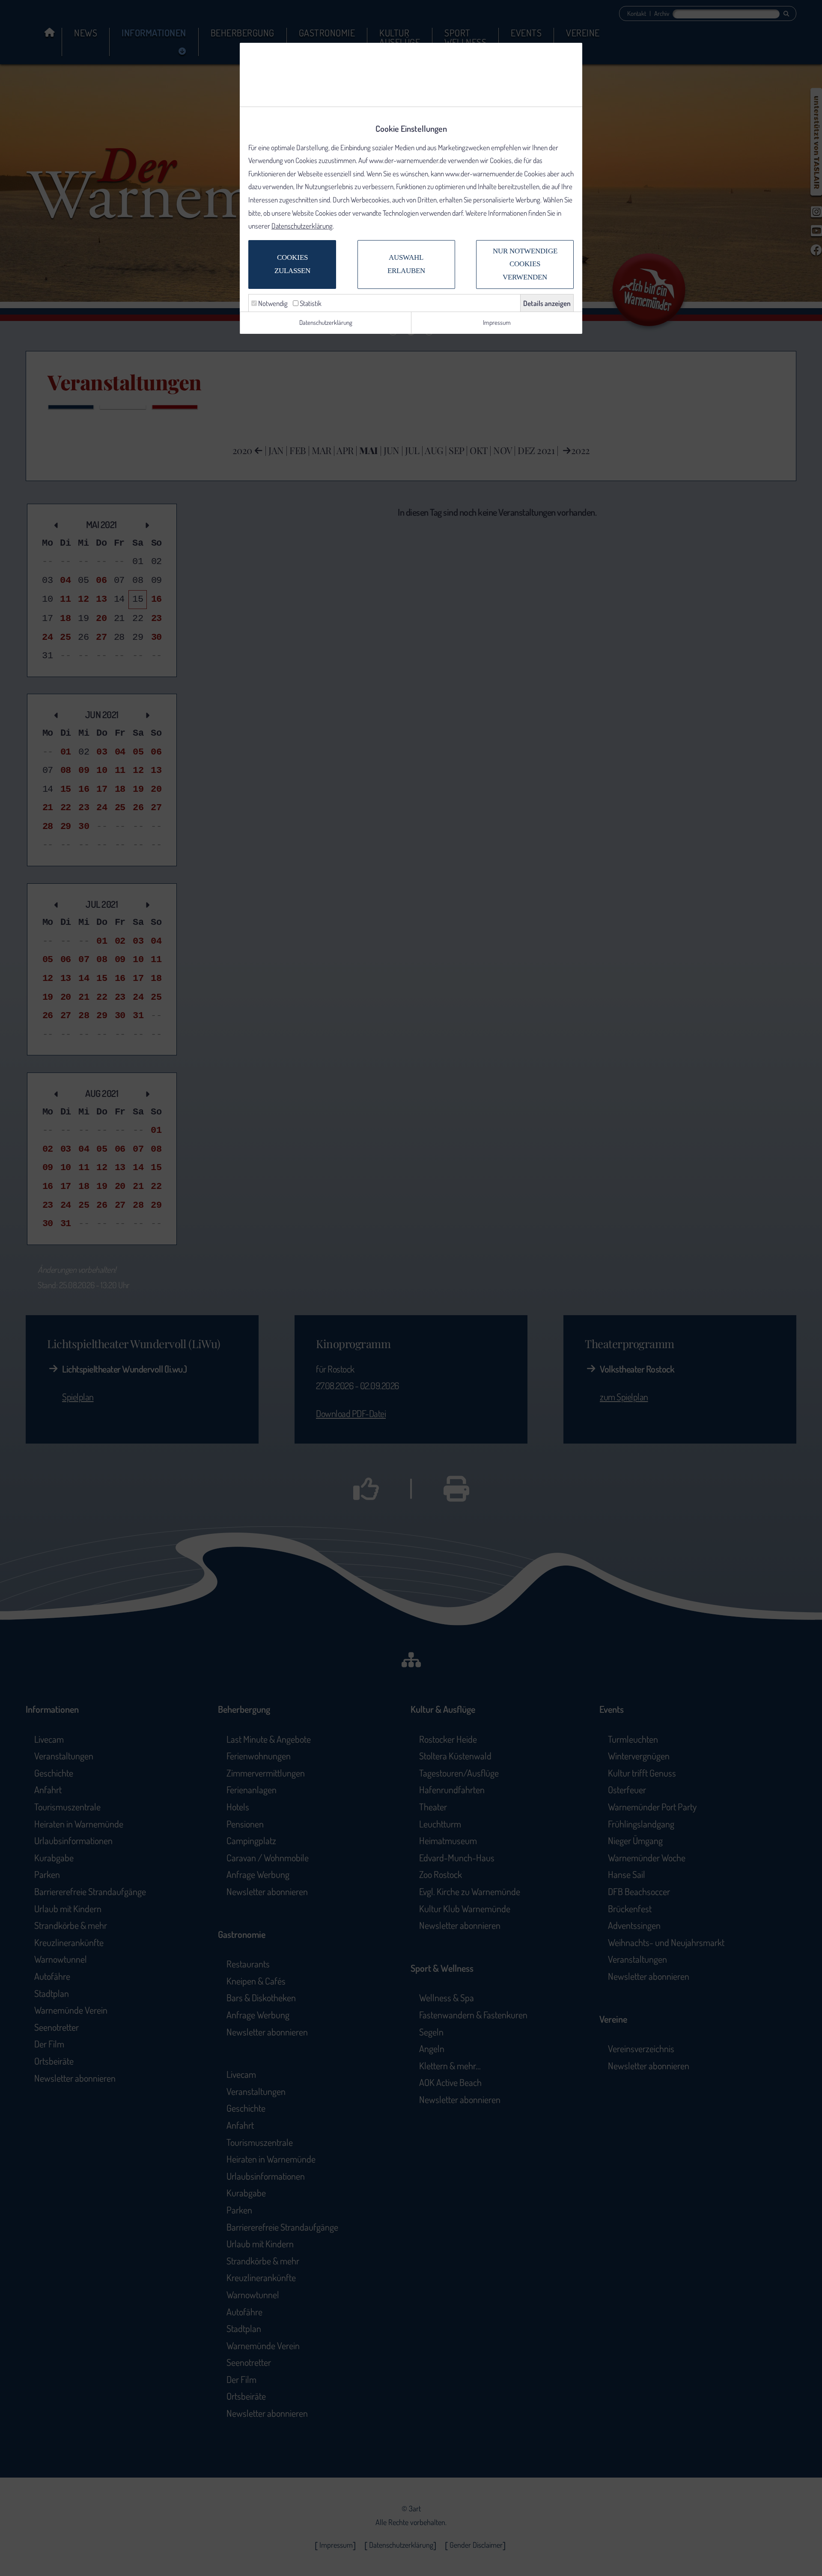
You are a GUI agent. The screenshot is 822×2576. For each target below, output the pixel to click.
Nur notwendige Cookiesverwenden (525, 264)
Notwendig (272, 303)
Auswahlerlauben (406, 264)
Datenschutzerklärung (302, 226)
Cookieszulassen (292, 264)
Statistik (310, 303)
